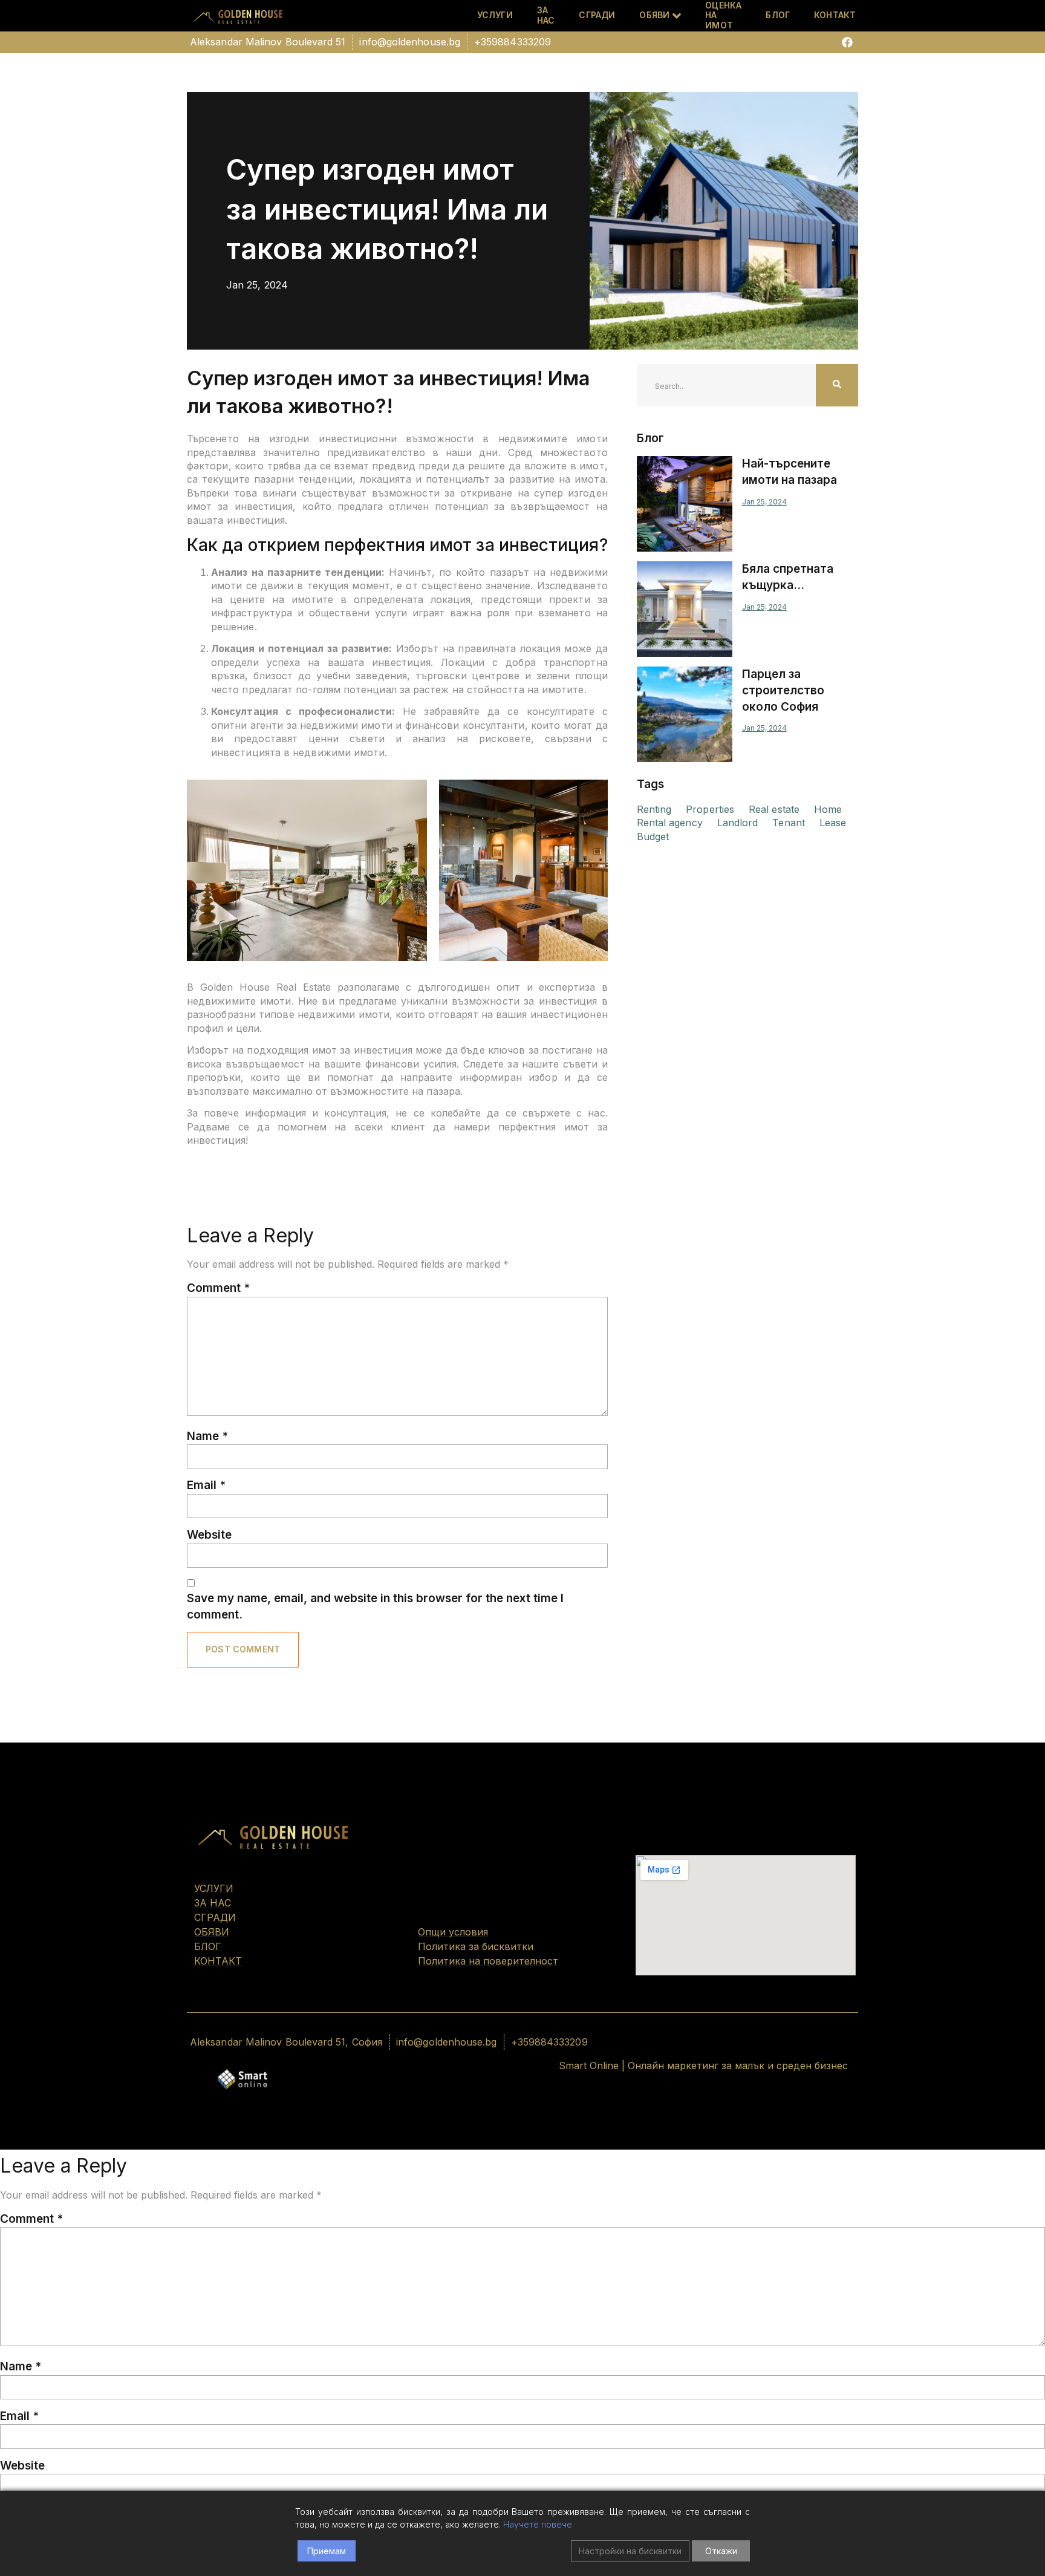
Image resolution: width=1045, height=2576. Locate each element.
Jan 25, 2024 (764, 502)
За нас (546, 16)
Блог (778, 15)
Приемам (327, 2551)
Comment (218, 1288)
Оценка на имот (723, 16)
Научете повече (538, 2524)
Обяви (654, 15)
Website (209, 1535)
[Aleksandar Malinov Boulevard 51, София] (286, 2042)
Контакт (835, 15)
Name (207, 1436)
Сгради (597, 15)
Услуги (495, 15)
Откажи (721, 2551)
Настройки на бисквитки (630, 2551)
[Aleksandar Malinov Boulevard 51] (268, 42)
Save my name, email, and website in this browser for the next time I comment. (375, 1606)
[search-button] (837, 385)
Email (206, 1485)
